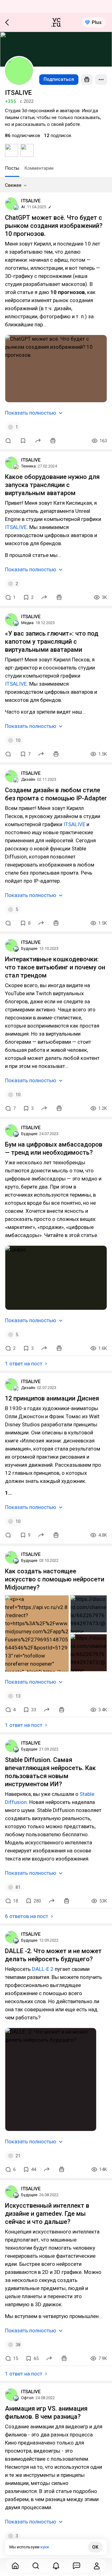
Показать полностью (31, 413)
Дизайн (28, 779)
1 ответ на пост (24, 1364)
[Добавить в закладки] (23, 441)
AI (23, 207)
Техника (28, 466)
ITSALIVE (31, 201)
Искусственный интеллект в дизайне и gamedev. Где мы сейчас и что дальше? (47, 2214)
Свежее (13, 185)
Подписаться (59, 79)
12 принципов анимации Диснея (52, 1398)
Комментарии (39, 168)
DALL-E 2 (43, 1969)
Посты (12, 168)
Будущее (29, 948)
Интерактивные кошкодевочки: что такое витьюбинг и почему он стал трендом (55, 967)
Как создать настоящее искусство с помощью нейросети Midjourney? (55, 1579)
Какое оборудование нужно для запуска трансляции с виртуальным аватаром (52, 485)
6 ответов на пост (27, 1916)
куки (45, 2547)
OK (95, 2547)
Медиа (27, 623)
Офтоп (27, 2398)
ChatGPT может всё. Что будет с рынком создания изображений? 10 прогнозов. (54, 226)
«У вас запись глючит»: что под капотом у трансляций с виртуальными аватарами (52, 642)
